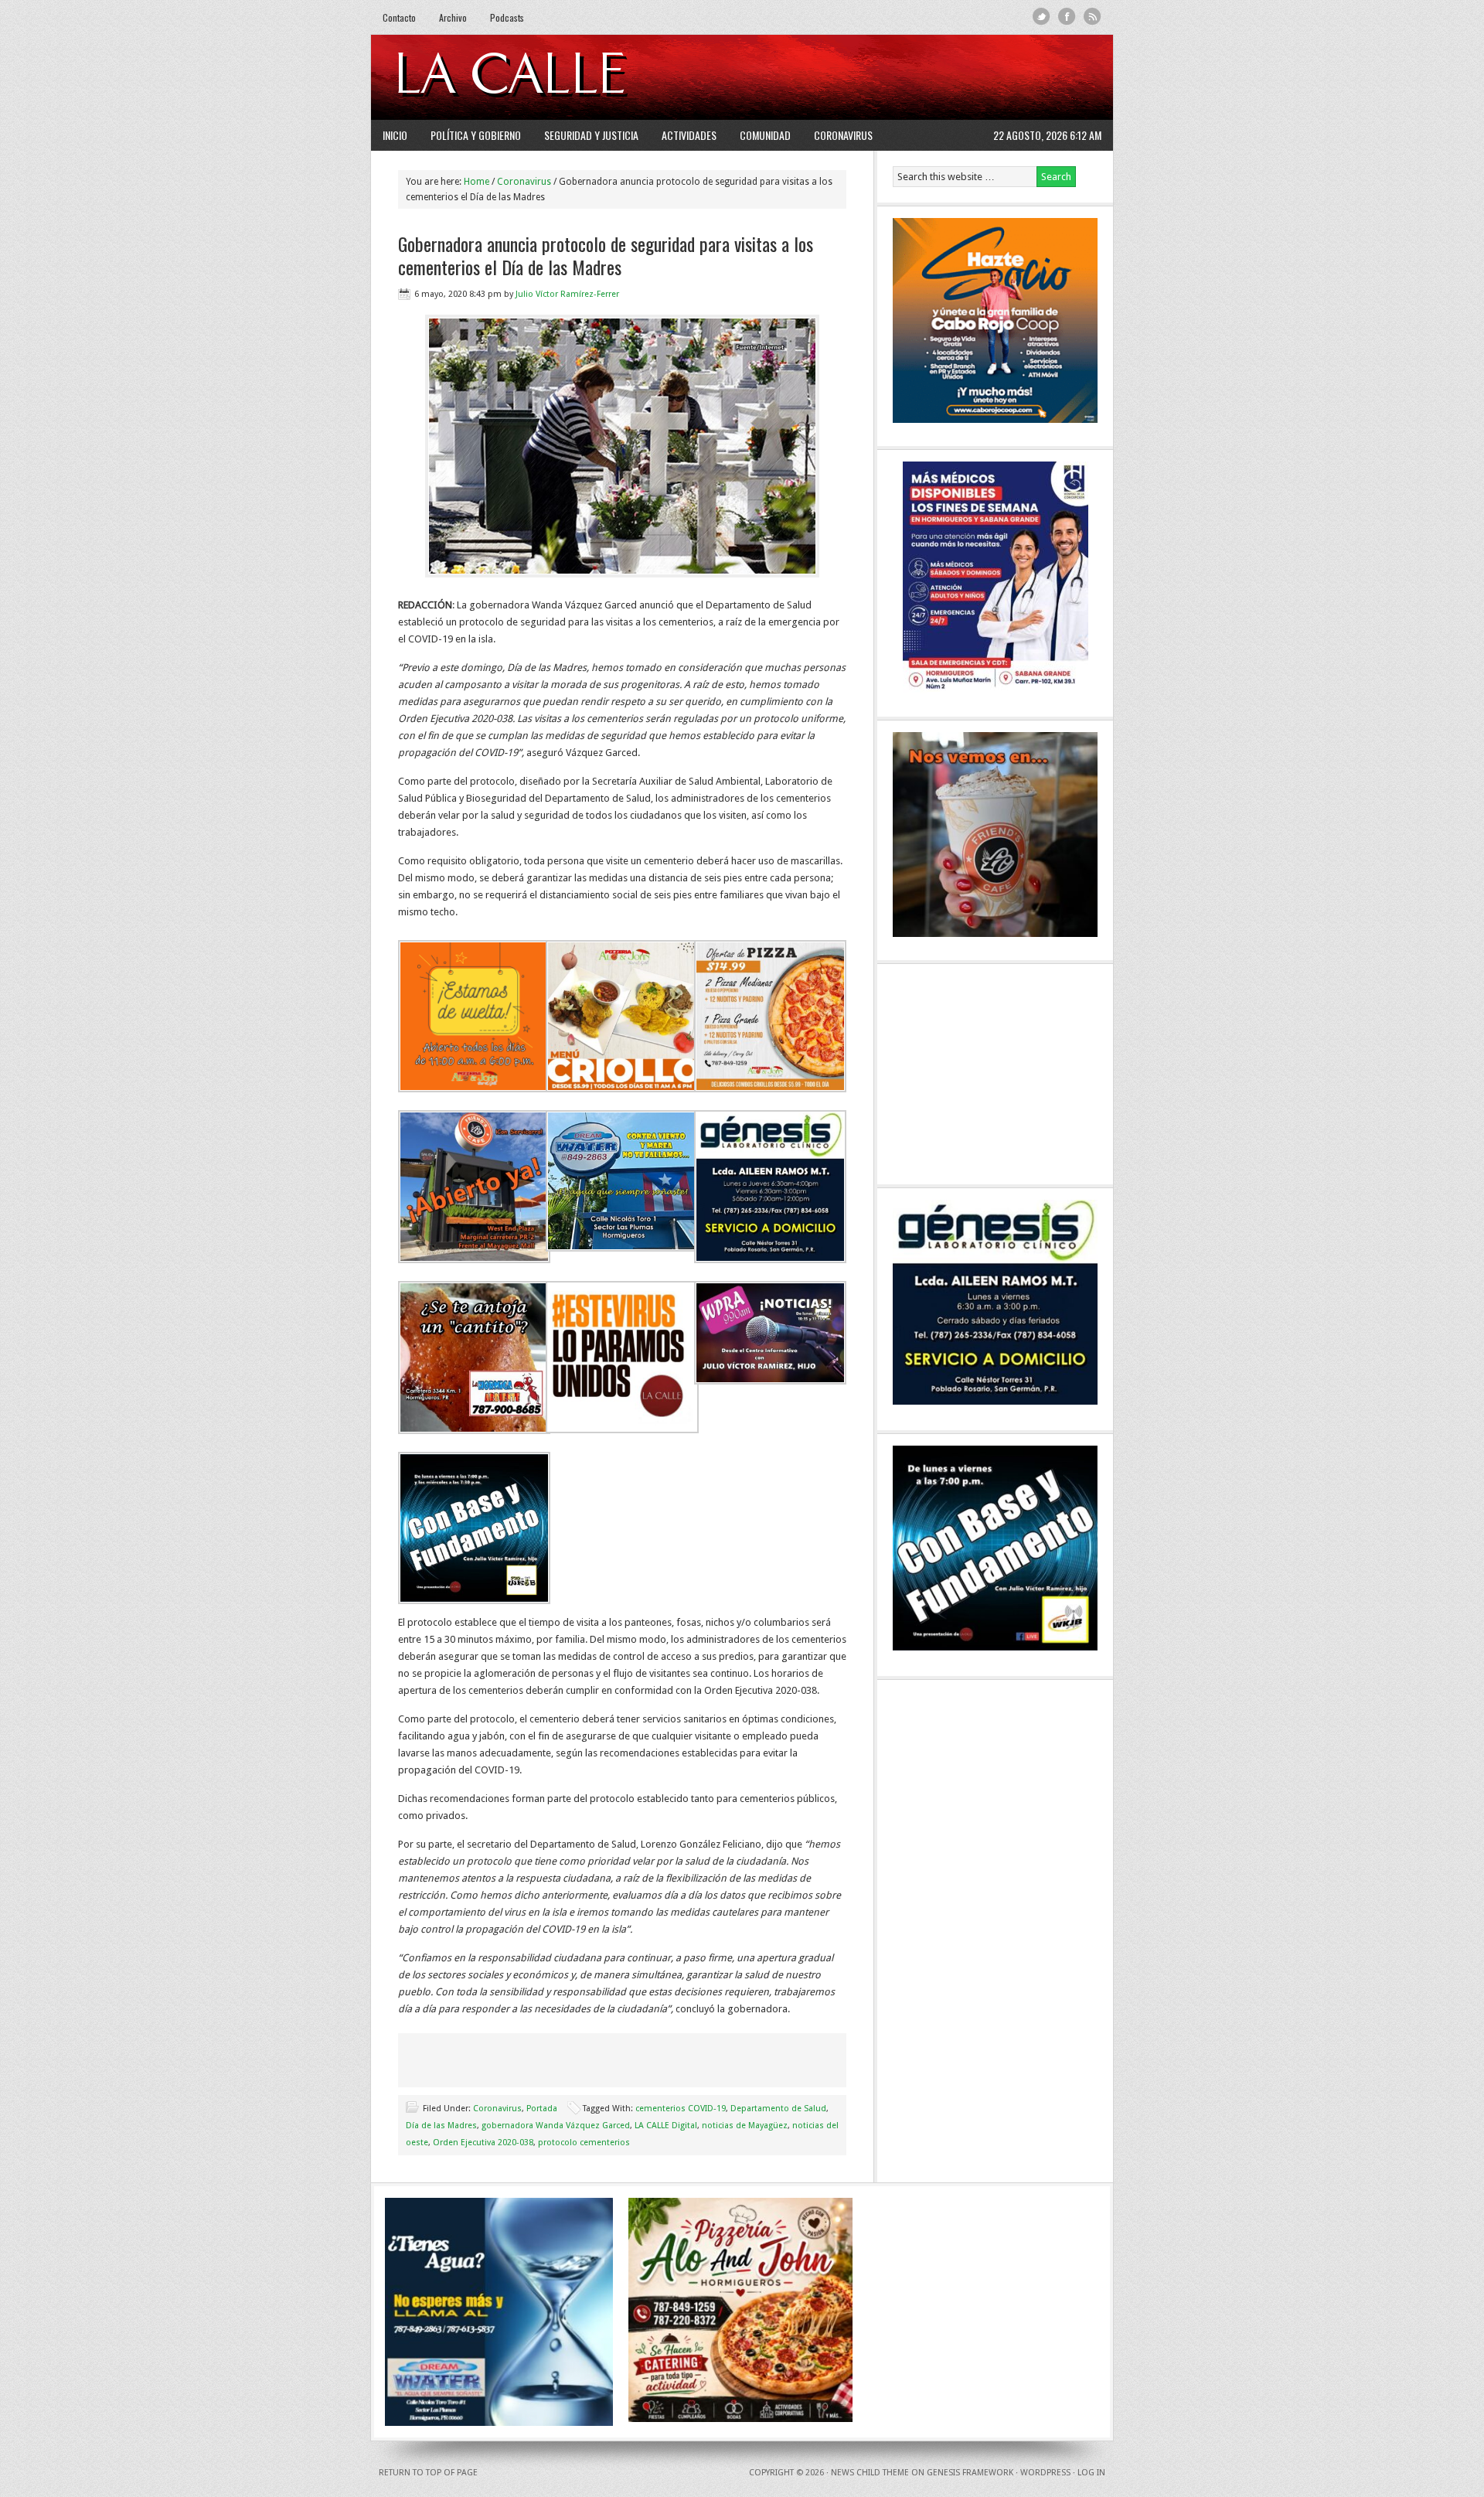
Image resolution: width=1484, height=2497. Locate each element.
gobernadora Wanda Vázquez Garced (556, 2126)
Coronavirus (843, 135)
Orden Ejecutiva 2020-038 (483, 2143)
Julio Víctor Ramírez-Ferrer (567, 294)
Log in (1091, 2473)
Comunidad (765, 135)
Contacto (399, 17)
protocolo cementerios (584, 2143)
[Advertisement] (913, 77)
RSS (1093, 17)
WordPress (1045, 2473)
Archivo (453, 17)
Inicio (395, 135)
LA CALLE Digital (551, 77)
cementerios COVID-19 (681, 2109)
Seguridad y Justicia (591, 135)
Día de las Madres (441, 2126)
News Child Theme (870, 2473)
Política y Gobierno (476, 135)
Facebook (1067, 17)
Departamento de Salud (778, 2109)
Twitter (1042, 17)
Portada (542, 2109)
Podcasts (507, 17)
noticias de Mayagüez (745, 2126)
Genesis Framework (970, 2473)
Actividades (689, 135)
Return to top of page (428, 2473)
